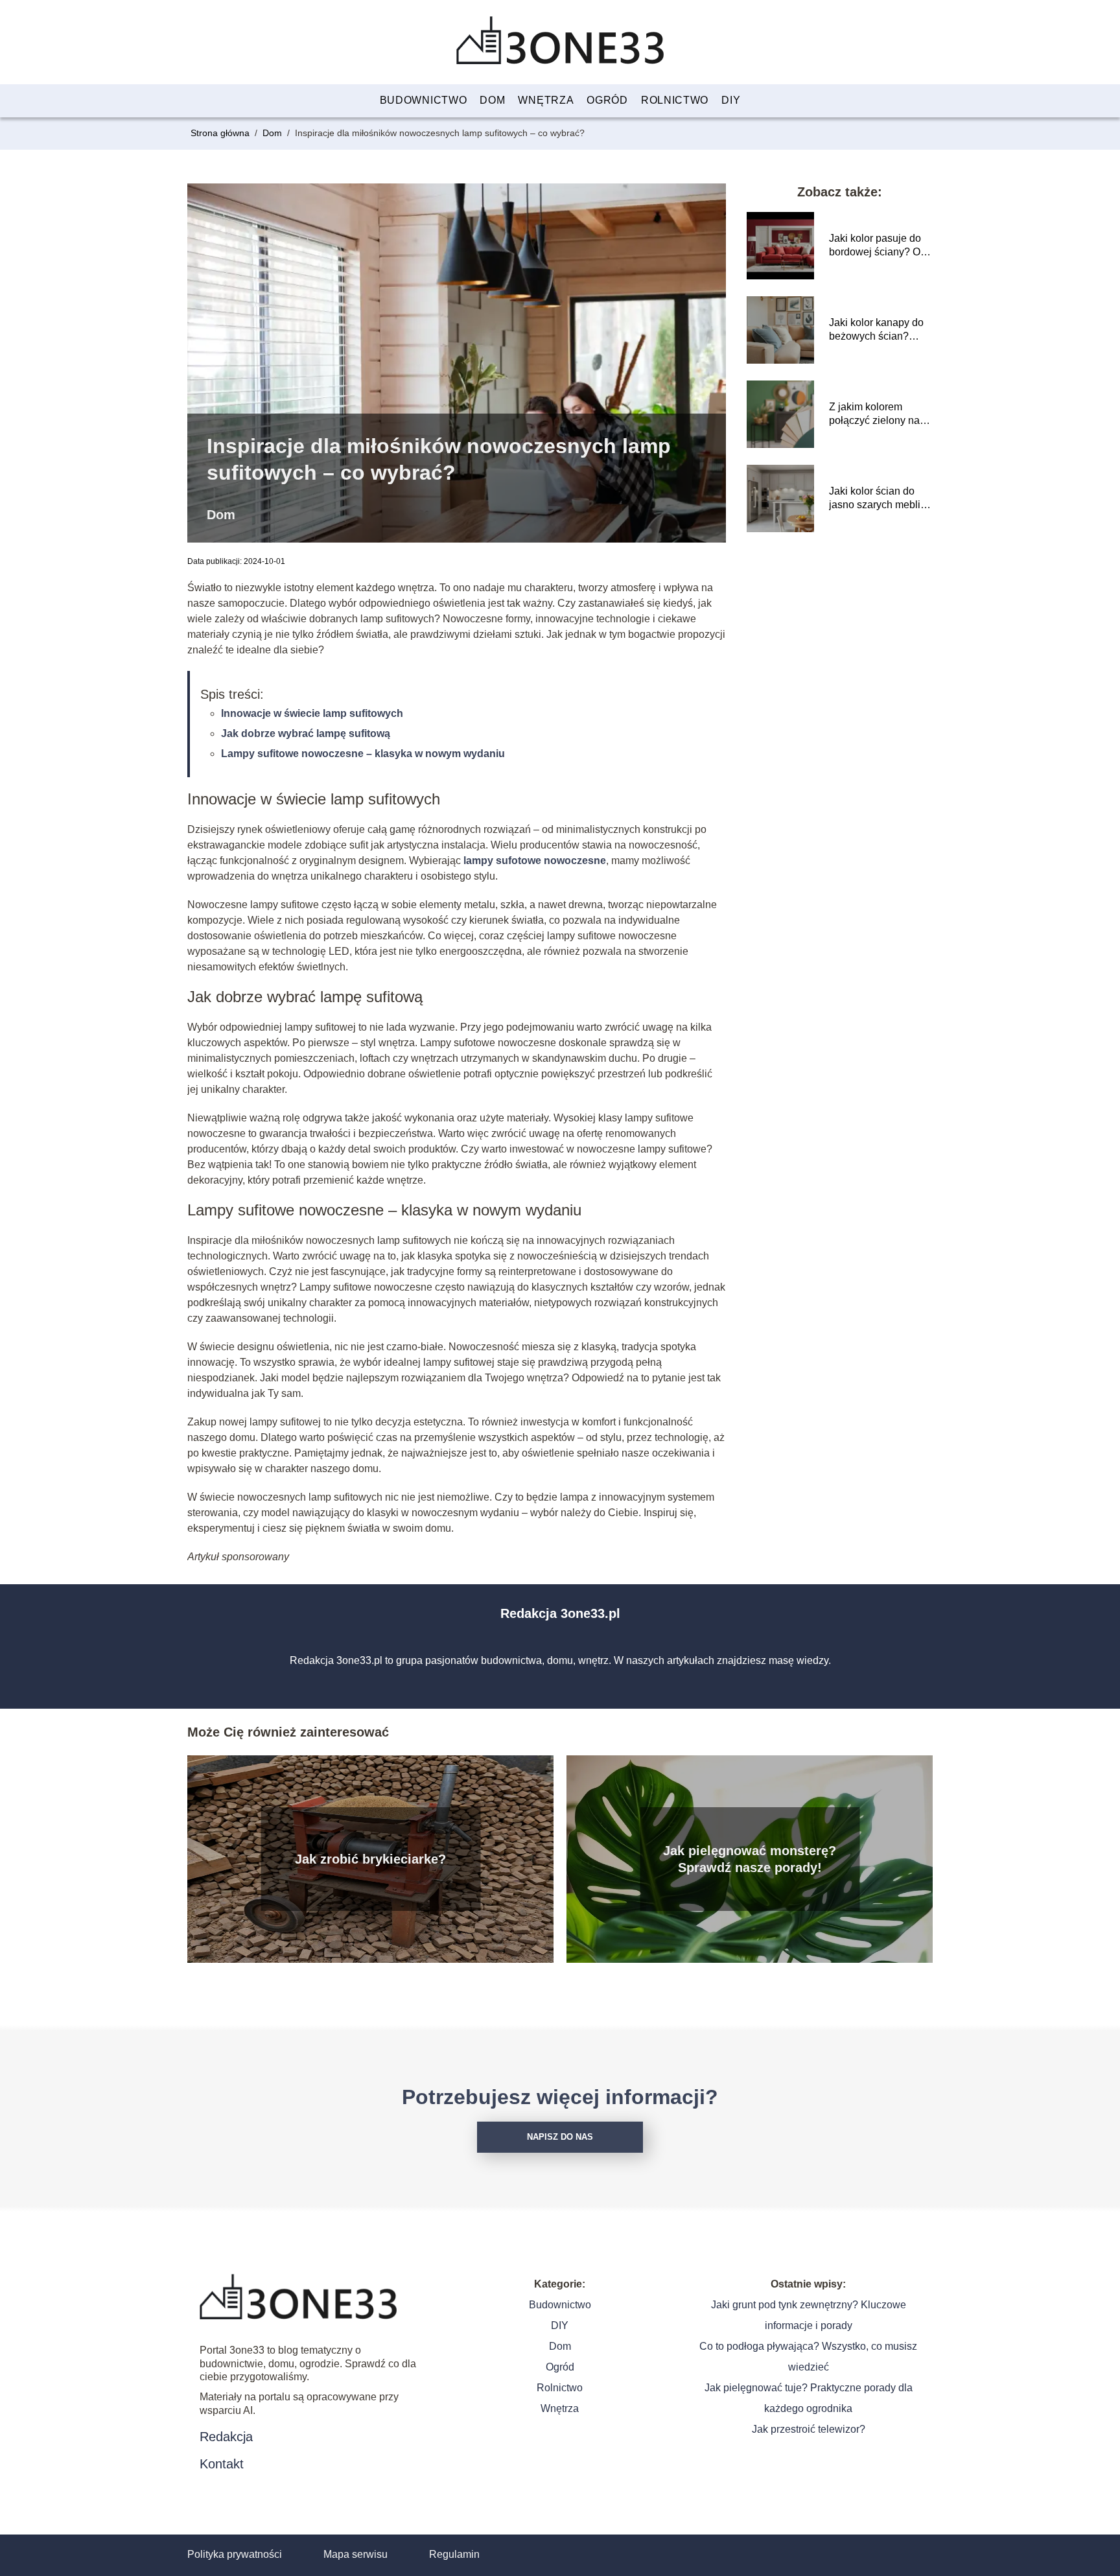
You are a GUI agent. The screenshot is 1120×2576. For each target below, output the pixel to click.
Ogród (607, 100)
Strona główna (221, 133)
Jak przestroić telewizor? (809, 2429)
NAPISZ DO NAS (560, 2137)
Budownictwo (424, 100)
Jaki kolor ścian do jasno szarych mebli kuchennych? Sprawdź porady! (875, 499)
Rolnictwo (675, 100)
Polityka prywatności (235, 2554)
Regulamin (454, 2554)
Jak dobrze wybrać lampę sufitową (306, 733)
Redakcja (226, 2437)
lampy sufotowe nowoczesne (535, 861)
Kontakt (222, 2464)
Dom (492, 100)
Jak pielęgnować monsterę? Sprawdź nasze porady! (750, 1859)
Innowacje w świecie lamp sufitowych (312, 713)
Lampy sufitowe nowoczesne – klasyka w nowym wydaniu (363, 754)
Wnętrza (546, 100)
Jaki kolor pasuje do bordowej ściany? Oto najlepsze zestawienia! (879, 246)
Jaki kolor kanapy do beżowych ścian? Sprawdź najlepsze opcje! (876, 330)
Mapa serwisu (356, 2554)
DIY (731, 100)
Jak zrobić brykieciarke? (370, 1859)
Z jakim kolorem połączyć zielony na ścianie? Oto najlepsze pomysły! (874, 415)
